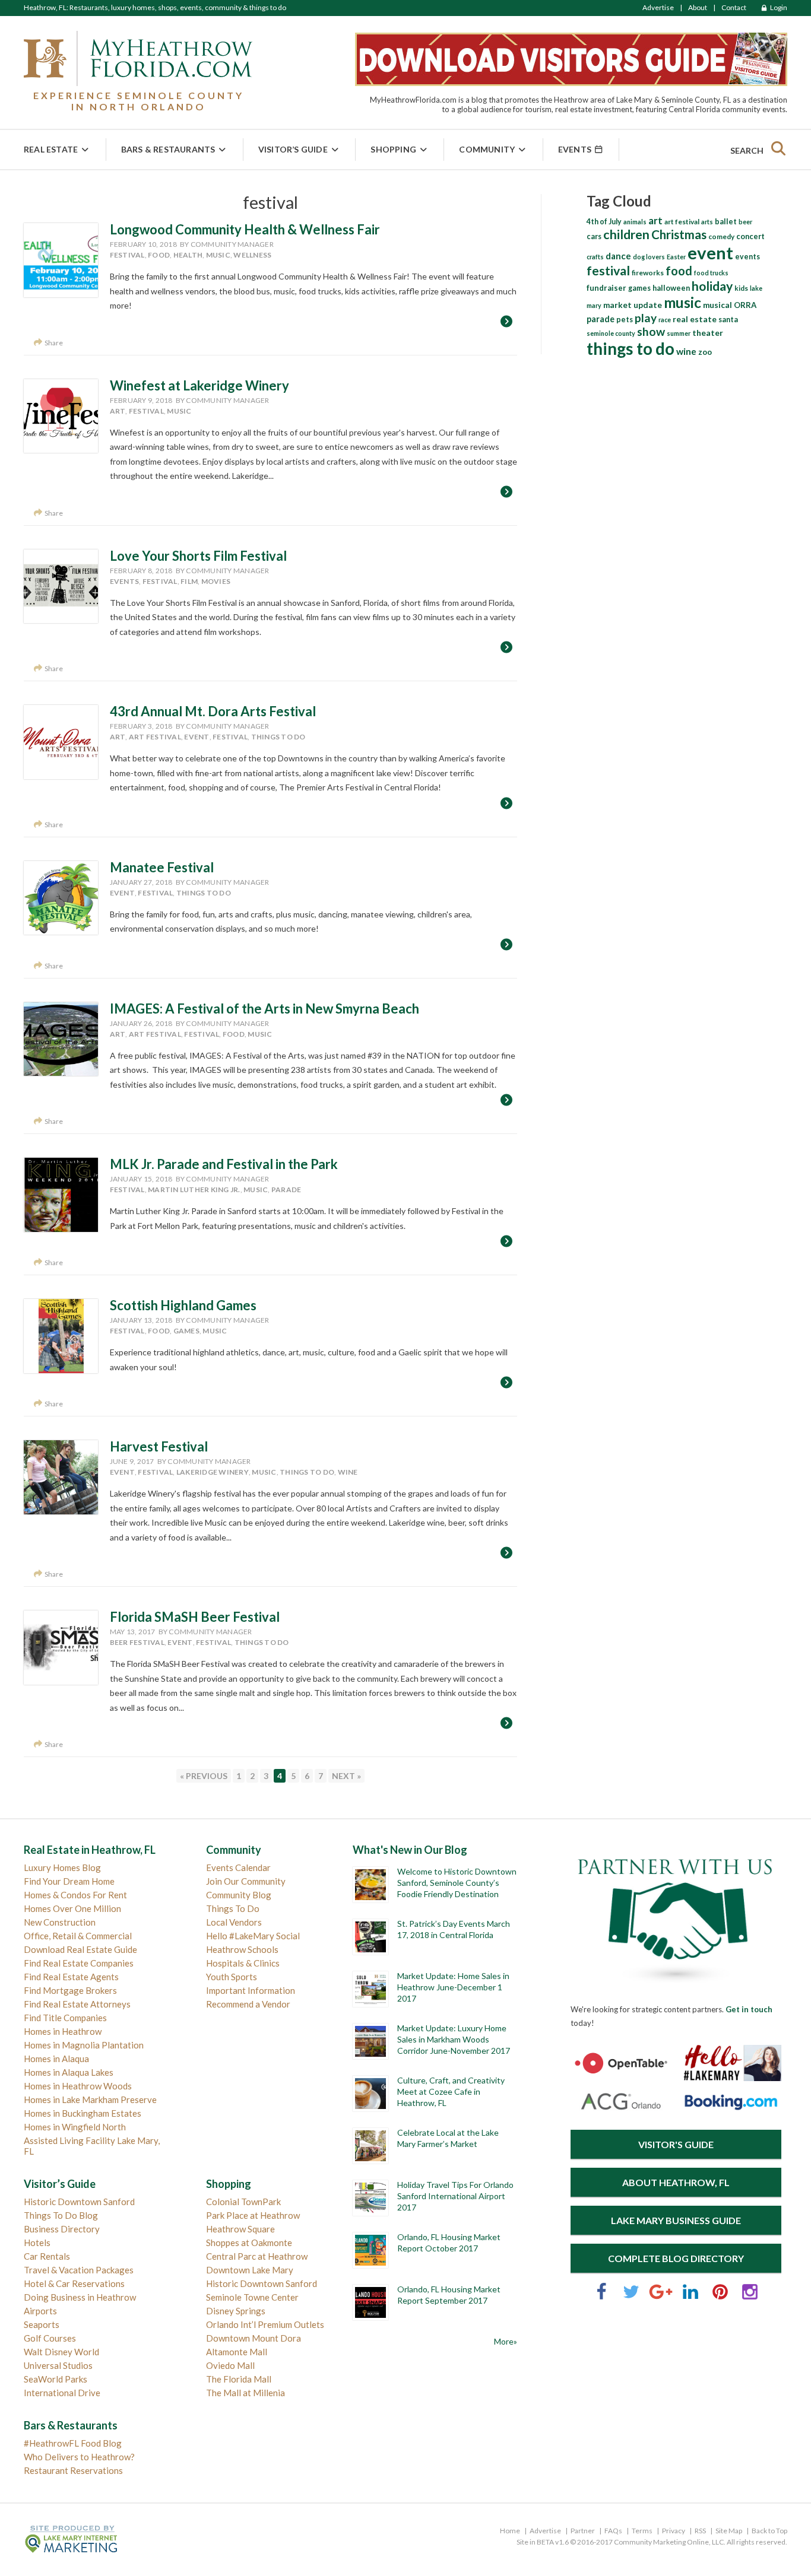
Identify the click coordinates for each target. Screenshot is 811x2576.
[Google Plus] (661, 2297)
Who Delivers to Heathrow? (79, 2457)
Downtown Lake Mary (250, 2270)
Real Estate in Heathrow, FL (90, 1850)
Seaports (42, 2324)
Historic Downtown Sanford (79, 2202)
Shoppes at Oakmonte (249, 2243)
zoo (705, 352)
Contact (734, 7)
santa (728, 320)
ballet (726, 221)
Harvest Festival (159, 1446)
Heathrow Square (240, 2229)
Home (510, 2531)
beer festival (137, 1642)
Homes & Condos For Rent (75, 1895)
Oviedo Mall (230, 2365)
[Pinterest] (720, 2297)
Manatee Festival (162, 867)
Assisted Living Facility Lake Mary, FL (92, 2146)
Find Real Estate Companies (79, 1963)
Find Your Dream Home (69, 1881)
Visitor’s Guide (293, 149)
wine (348, 1472)
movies (216, 581)
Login (778, 7)
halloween (671, 288)
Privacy (674, 2531)
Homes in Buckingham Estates (83, 2113)
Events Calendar (238, 1867)
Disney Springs (236, 2311)
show (651, 331)
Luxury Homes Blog (62, 1867)
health (188, 255)
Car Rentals (47, 2256)
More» (506, 2341)
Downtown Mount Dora (254, 2338)
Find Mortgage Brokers (70, 1990)
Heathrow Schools (242, 1949)
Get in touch (749, 2009)
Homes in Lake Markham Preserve (90, 2099)
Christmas (679, 234)
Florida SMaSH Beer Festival (195, 1617)
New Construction (60, 1922)
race (665, 320)
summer (679, 333)
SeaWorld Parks (56, 2379)
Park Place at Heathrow (253, 2215)
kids (741, 288)
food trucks (711, 273)
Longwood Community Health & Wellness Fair (245, 229)
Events (576, 149)
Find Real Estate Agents (71, 1977)
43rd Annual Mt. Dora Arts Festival (213, 711)
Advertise (658, 7)
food (159, 255)
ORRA (745, 305)
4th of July (604, 222)
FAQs (613, 2531)
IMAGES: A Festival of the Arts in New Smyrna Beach (264, 1009)
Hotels (37, 2243)
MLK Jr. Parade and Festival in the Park (224, 1164)
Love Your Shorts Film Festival (198, 556)
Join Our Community (246, 1881)
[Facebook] (601, 2297)
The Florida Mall (239, 2379)
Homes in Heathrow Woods (78, 2086)
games (186, 1331)
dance (618, 256)
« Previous (204, 1776)
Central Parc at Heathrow (257, 2256)
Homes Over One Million (72, 1908)
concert (750, 236)
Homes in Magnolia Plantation (84, 2045)
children (626, 234)
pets (625, 320)
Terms (642, 2531)
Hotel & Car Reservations (74, 2283)
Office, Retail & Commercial (78, 1936)
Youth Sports (232, 1977)
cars (594, 236)
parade (286, 1189)
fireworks (648, 273)
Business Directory (62, 2229)
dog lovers (649, 257)
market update (633, 305)
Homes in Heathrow (63, 2031)
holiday (712, 286)
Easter (676, 257)
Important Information (251, 1990)
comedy (721, 236)
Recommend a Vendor (248, 2004)
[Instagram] (750, 2297)
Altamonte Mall (237, 2352)
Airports (40, 2311)
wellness (252, 255)
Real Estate (51, 149)
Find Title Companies (65, 2018)
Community (487, 149)
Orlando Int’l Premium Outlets (265, 2324)
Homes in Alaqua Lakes (69, 2072)
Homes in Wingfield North (75, 2127)
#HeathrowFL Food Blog (73, 2443)
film (189, 581)
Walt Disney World (61, 2352)
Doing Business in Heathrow (80, 2297)
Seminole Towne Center (252, 2297)
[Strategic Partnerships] (676, 1984)
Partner (583, 2531)
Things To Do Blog (61, 2215)
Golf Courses (50, 2338)
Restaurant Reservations (73, 2470)
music (218, 255)
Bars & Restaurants (168, 149)
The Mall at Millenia (245, 2393)
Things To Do (233, 1908)
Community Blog (239, 1895)
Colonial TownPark (243, 2202)
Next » (346, 1776)
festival (127, 255)
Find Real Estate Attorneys (77, 2004)
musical (717, 305)
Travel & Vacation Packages (79, 2270)
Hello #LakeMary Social (253, 1936)
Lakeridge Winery (213, 1472)
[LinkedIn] (690, 2297)
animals (635, 222)
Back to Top (769, 2531)
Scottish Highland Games (183, 1305)
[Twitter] (631, 2297)
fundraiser (606, 288)
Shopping (393, 149)
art (118, 411)
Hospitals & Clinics (243, 1963)
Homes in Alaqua (56, 2059)
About (698, 7)
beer (745, 222)
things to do (278, 737)
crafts (595, 257)
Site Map (729, 2531)
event (197, 737)
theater (708, 333)
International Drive (62, 2393)
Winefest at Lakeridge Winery (199, 385)
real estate (695, 319)
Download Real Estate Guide (80, 1949)
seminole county (611, 333)
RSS (700, 2531)
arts (707, 222)
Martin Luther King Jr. (194, 1189)
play (646, 318)
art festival (155, 737)
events (125, 581)
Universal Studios (58, 2365)
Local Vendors (234, 1922)
